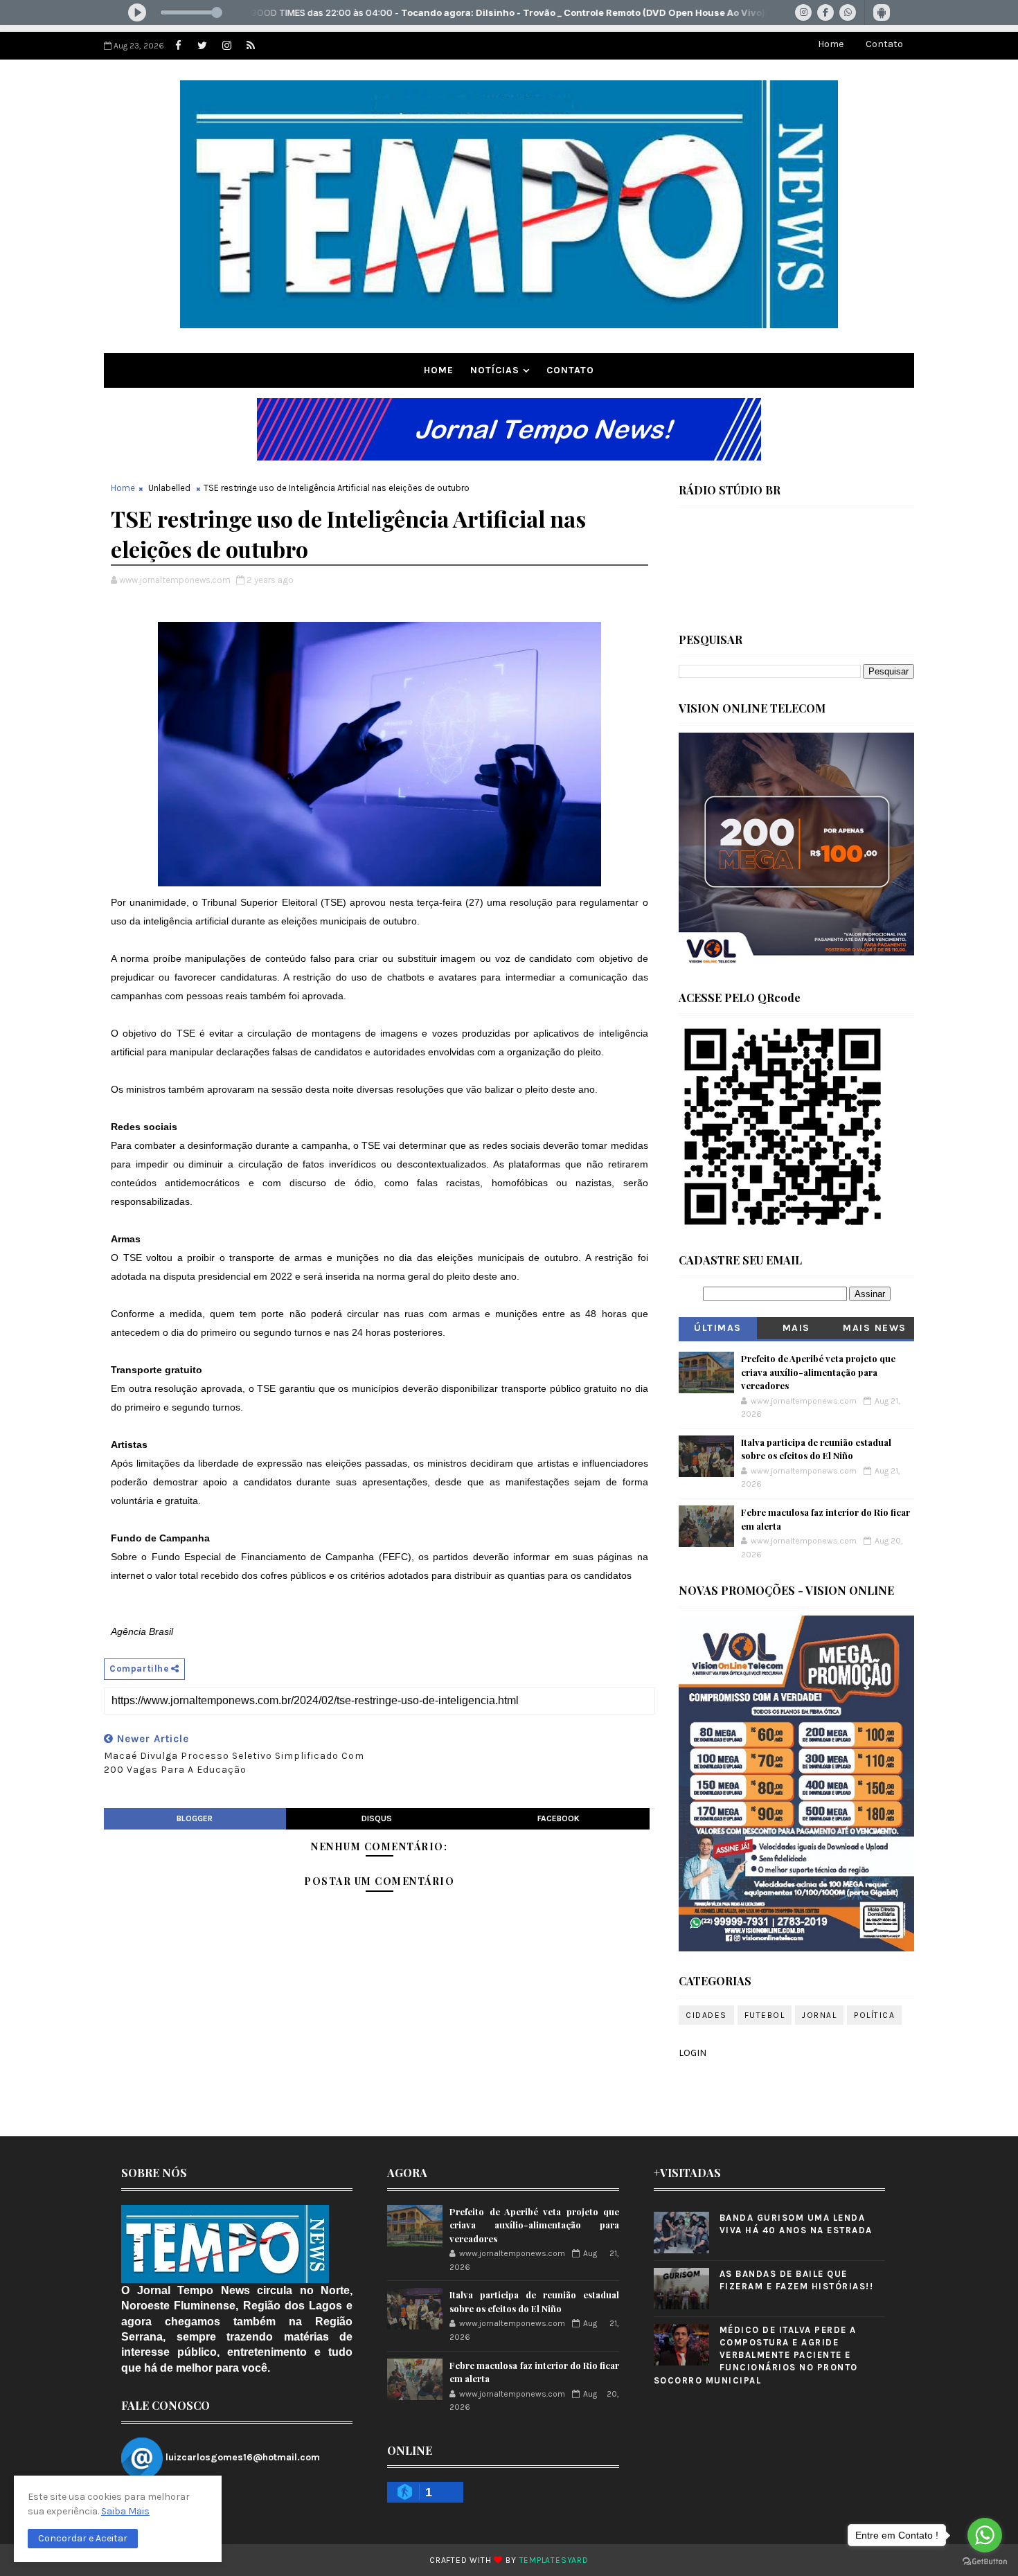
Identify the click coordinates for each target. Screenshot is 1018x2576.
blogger (195, 1818)
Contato (884, 44)
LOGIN (693, 2053)
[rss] (251, 46)
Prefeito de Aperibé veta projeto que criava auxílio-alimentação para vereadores (818, 1372)
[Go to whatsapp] (985, 2535)
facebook (559, 1818)
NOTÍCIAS (495, 370)
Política (874, 2015)
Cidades (706, 2015)
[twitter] (202, 46)
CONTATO (570, 370)
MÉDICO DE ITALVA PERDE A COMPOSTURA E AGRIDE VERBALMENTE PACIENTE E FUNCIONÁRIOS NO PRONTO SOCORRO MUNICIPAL (756, 2355)
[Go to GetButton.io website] (985, 2562)
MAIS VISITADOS (797, 1331)
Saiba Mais (125, 2511)
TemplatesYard (554, 2560)
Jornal (819, 2015)
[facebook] (178, 46)
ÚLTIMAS (718, 1328)
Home (831, 44)
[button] (83, 2539)
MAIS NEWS (875, 1328)
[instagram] (226, 46)
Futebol (765, 2015)
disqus (377, 1818)
